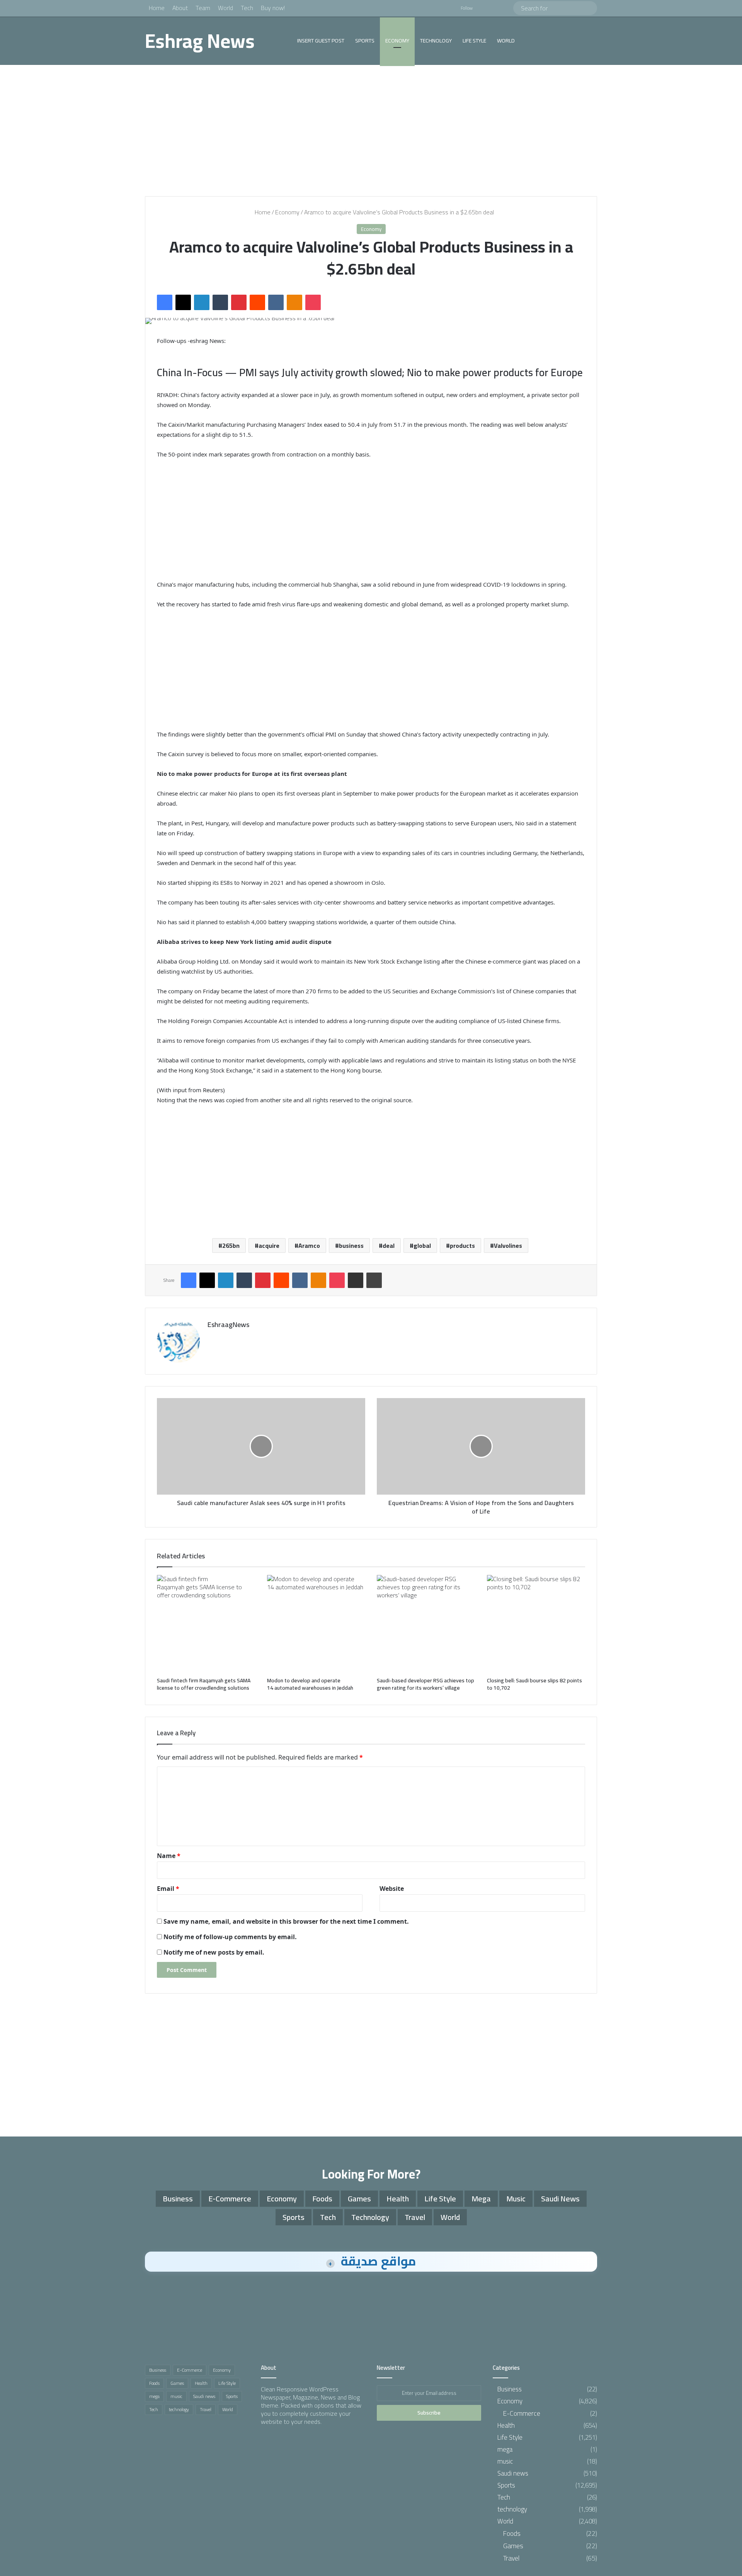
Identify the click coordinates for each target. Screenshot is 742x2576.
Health (398, 2198)
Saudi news (560, 2198)
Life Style (474, 41)
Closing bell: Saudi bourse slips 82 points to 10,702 (534, 1684)
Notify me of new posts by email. (214, 1952)
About (180, 8)
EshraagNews (228, 1324)
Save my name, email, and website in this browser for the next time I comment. (286, 1921)
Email (168, 1889)
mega (481, 2198)
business (351, 1246)
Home (157, 8)
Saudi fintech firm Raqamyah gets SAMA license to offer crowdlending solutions (204, 1684)
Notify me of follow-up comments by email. (230, 1937)
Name (169, 1856)
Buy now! (273, 8)
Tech (247, 8)
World (225, 8)
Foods (322, 2198)
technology (436, 41)
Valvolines (508, 1246)
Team (203, 8)
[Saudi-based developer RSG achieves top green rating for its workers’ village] (426, 1624)
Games (359, 2198)
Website (392, 1889)
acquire (269, 1246)
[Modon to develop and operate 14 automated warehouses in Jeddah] (316, 1624)
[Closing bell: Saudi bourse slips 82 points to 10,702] (536, 1624)
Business (178, 2198)
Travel (415, 2217)
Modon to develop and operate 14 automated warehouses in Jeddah (311, 1684)
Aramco (309, 1246)
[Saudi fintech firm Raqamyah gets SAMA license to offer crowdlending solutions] (206, 1624)
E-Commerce (230, 2198)
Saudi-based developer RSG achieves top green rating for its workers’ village (425, 1684)
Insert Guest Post (321, 41)
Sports (365, 41)
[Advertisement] (371, 131)
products (462, 1246)
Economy (397, 41)
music (516, 2198)
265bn (231, 1246)
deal (389, 1246)
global (422, 1246)
